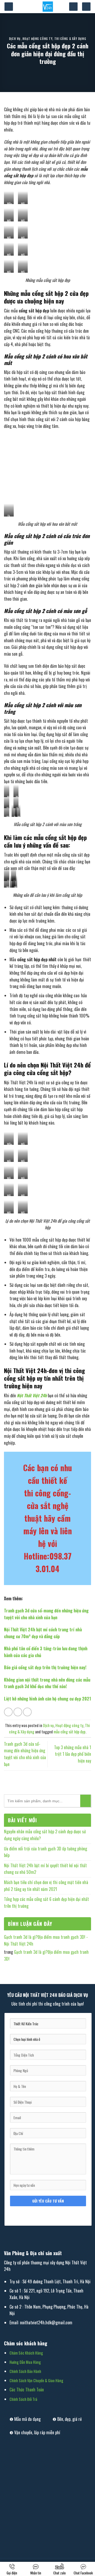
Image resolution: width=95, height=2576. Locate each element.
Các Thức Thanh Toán (27, 2390)
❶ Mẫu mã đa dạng (25, 2419)
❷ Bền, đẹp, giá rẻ (67, 2419)
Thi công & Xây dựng (70, 39)
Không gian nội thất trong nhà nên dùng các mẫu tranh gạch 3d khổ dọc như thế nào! (47, 1683)
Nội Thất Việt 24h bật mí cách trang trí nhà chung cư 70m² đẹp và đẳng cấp (43, 1633)
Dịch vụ (15, 39)
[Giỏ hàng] (86, 7)
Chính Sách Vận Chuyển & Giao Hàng (36, 2380)
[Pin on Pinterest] (27, 1712)
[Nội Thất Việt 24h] (48, 7)
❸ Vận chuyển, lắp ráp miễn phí (35, 2432)
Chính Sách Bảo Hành (25, 2371)
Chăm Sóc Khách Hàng (26, 2353)
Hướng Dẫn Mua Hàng (25, 2362)
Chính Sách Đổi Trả (23, 2399)
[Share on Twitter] (18, 1712)
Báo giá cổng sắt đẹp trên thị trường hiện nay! (45, 1667)
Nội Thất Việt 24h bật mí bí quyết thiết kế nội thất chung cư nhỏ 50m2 (45, 1869)
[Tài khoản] (73, 7)
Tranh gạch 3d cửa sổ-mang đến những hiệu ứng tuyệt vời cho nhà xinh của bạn (46, 1614)
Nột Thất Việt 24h (32, 1395)
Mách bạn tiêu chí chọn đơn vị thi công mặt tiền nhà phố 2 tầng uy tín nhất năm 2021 (46, 1886)
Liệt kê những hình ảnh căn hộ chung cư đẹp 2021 (47, 1699)
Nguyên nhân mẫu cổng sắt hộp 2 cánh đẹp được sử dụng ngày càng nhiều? (45, 1835)
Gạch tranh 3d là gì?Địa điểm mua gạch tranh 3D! (46, 1955)
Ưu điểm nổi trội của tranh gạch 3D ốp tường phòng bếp (46, 1852)
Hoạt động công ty (37, 39)
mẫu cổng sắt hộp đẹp (70, 1732)
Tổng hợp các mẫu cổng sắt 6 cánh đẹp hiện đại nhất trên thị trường (46, 1902)
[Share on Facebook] (8, 1712)
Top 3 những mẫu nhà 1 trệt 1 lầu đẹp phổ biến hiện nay (73, 1754)
